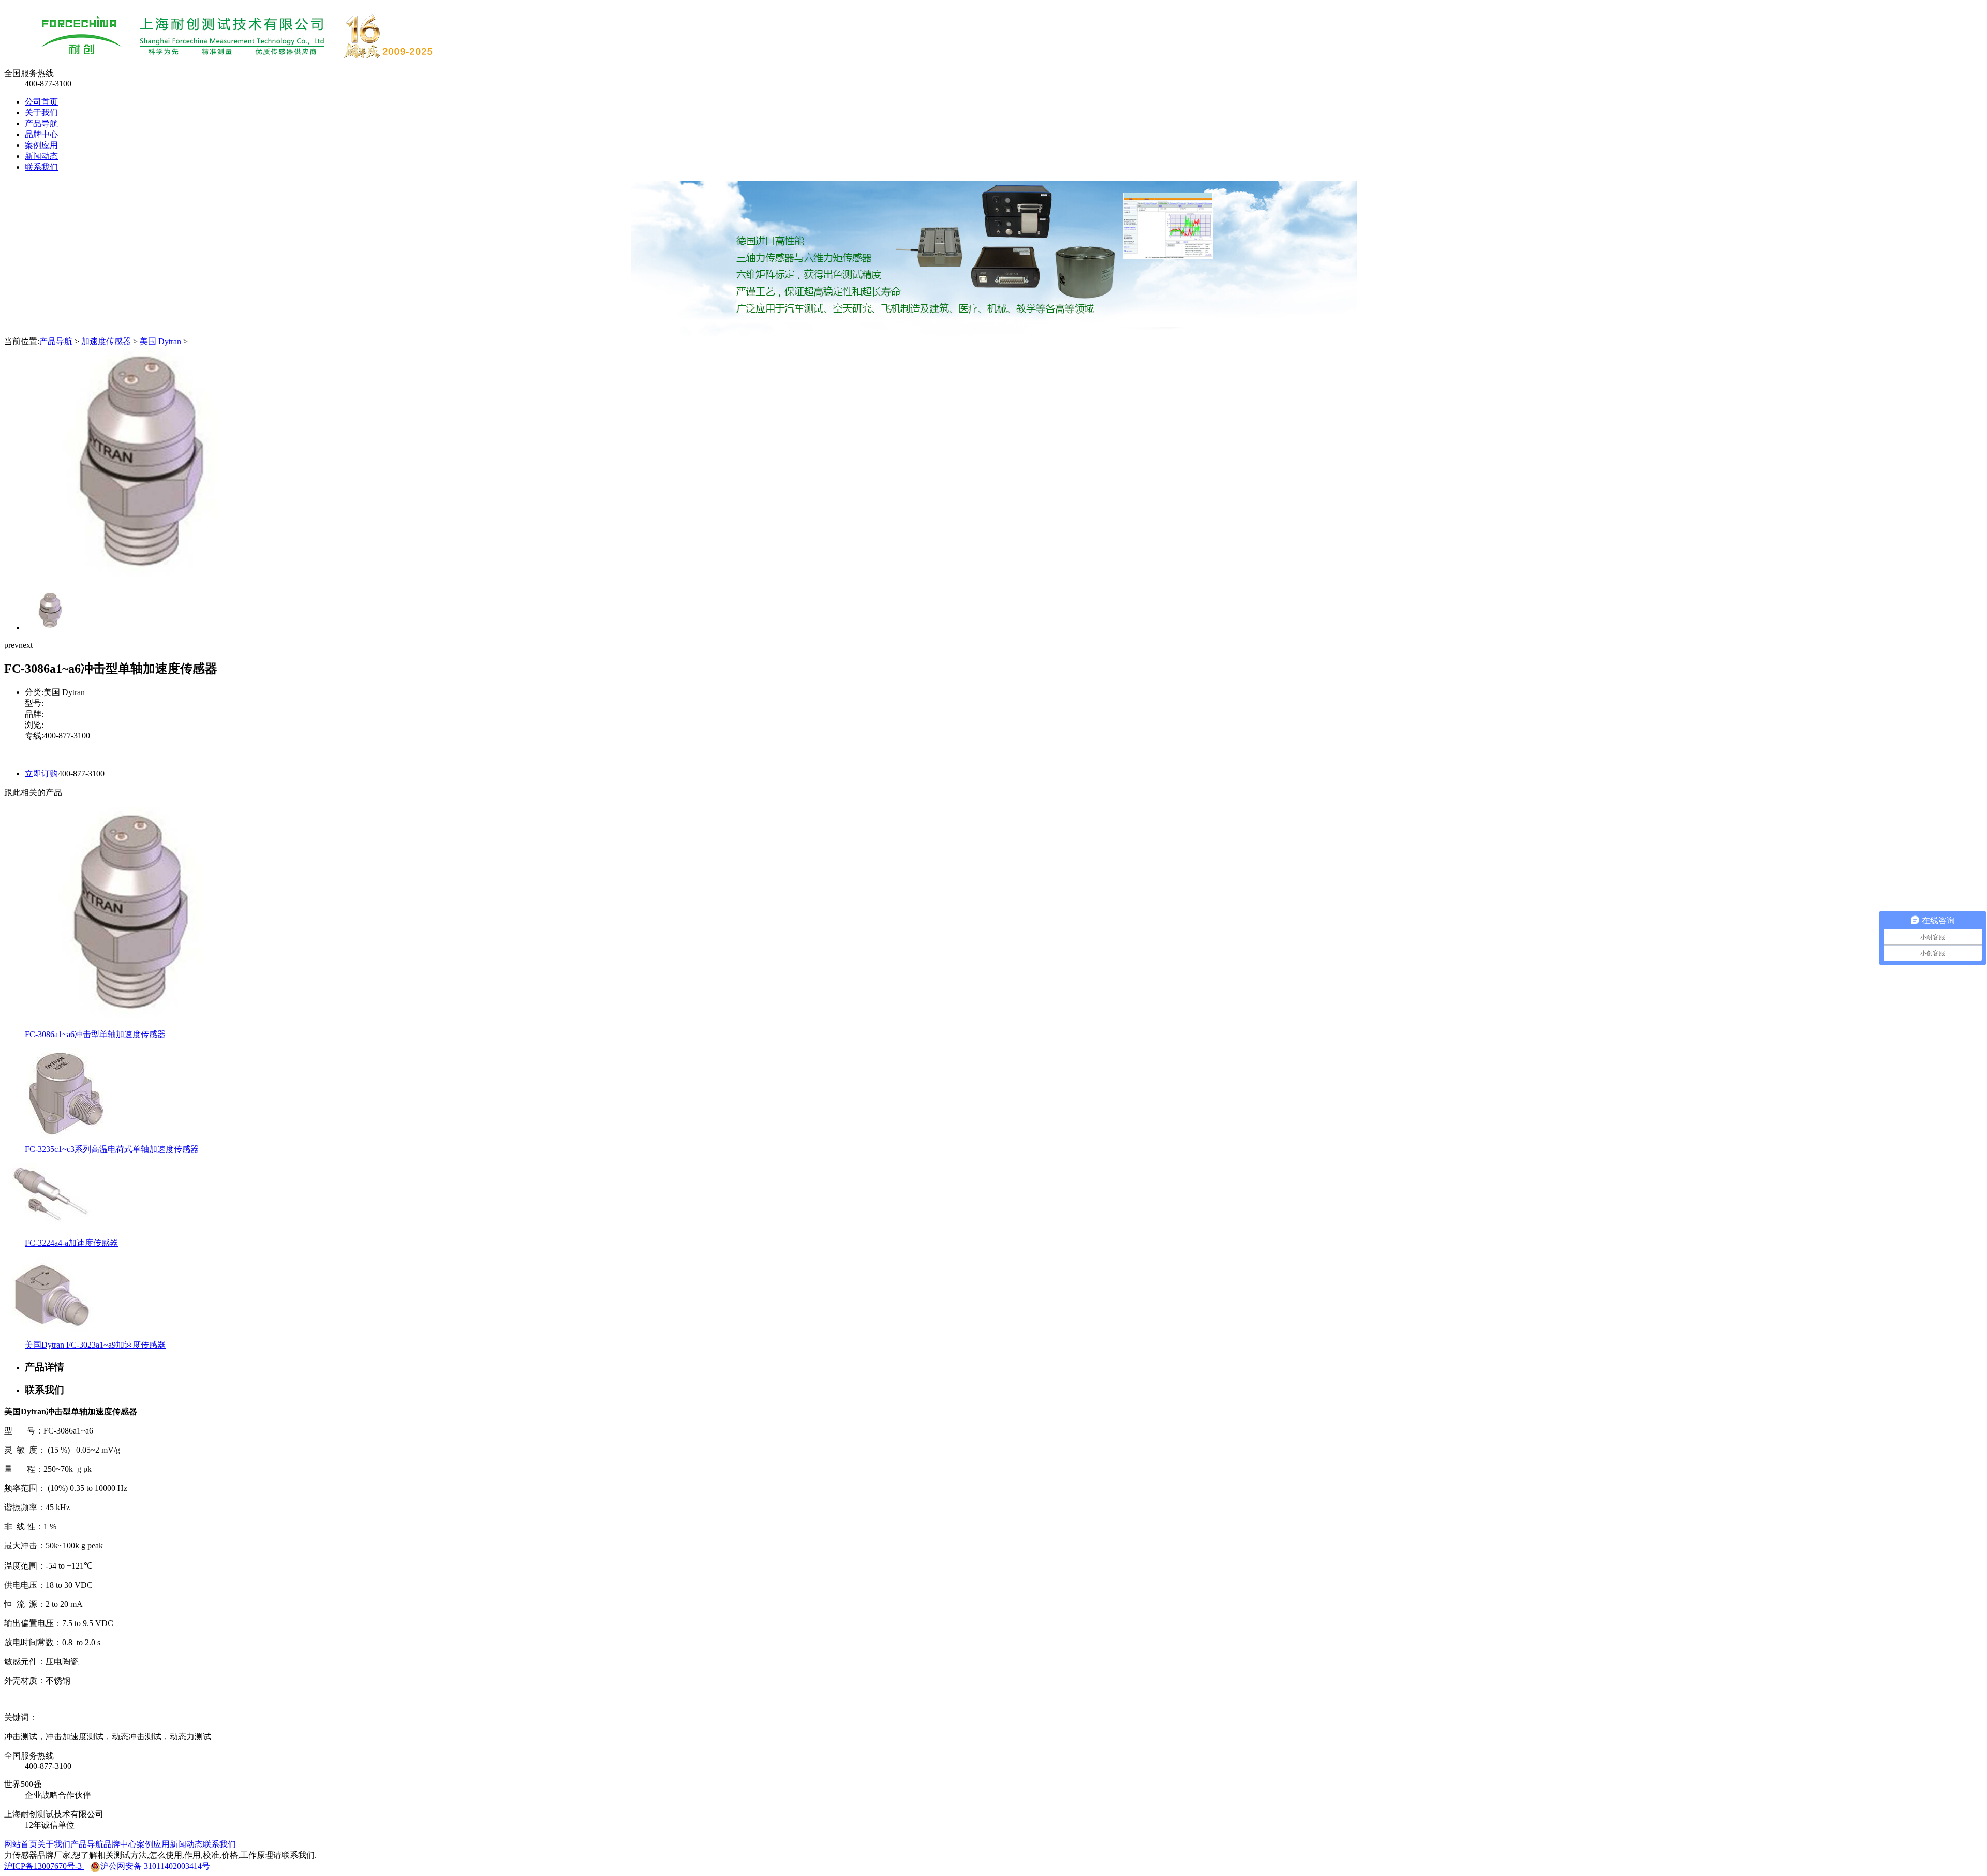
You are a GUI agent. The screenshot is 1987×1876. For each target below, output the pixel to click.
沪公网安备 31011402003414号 (155, 1866)
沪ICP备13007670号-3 (44, 1866)
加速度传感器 (106, 341)
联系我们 (41, 167)
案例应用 (41, 145)
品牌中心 (41, 134)
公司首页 (41, 102)
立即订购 (41, 773)
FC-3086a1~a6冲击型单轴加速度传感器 (95, 1034)
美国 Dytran (160, 341)
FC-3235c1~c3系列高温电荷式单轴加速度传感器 (112, 1149)
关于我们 (41, 113)
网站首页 (21, 1844)
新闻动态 (41, 156)
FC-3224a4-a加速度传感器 (71, 1243)
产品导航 (41, 123)
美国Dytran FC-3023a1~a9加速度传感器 (95, 1345)
